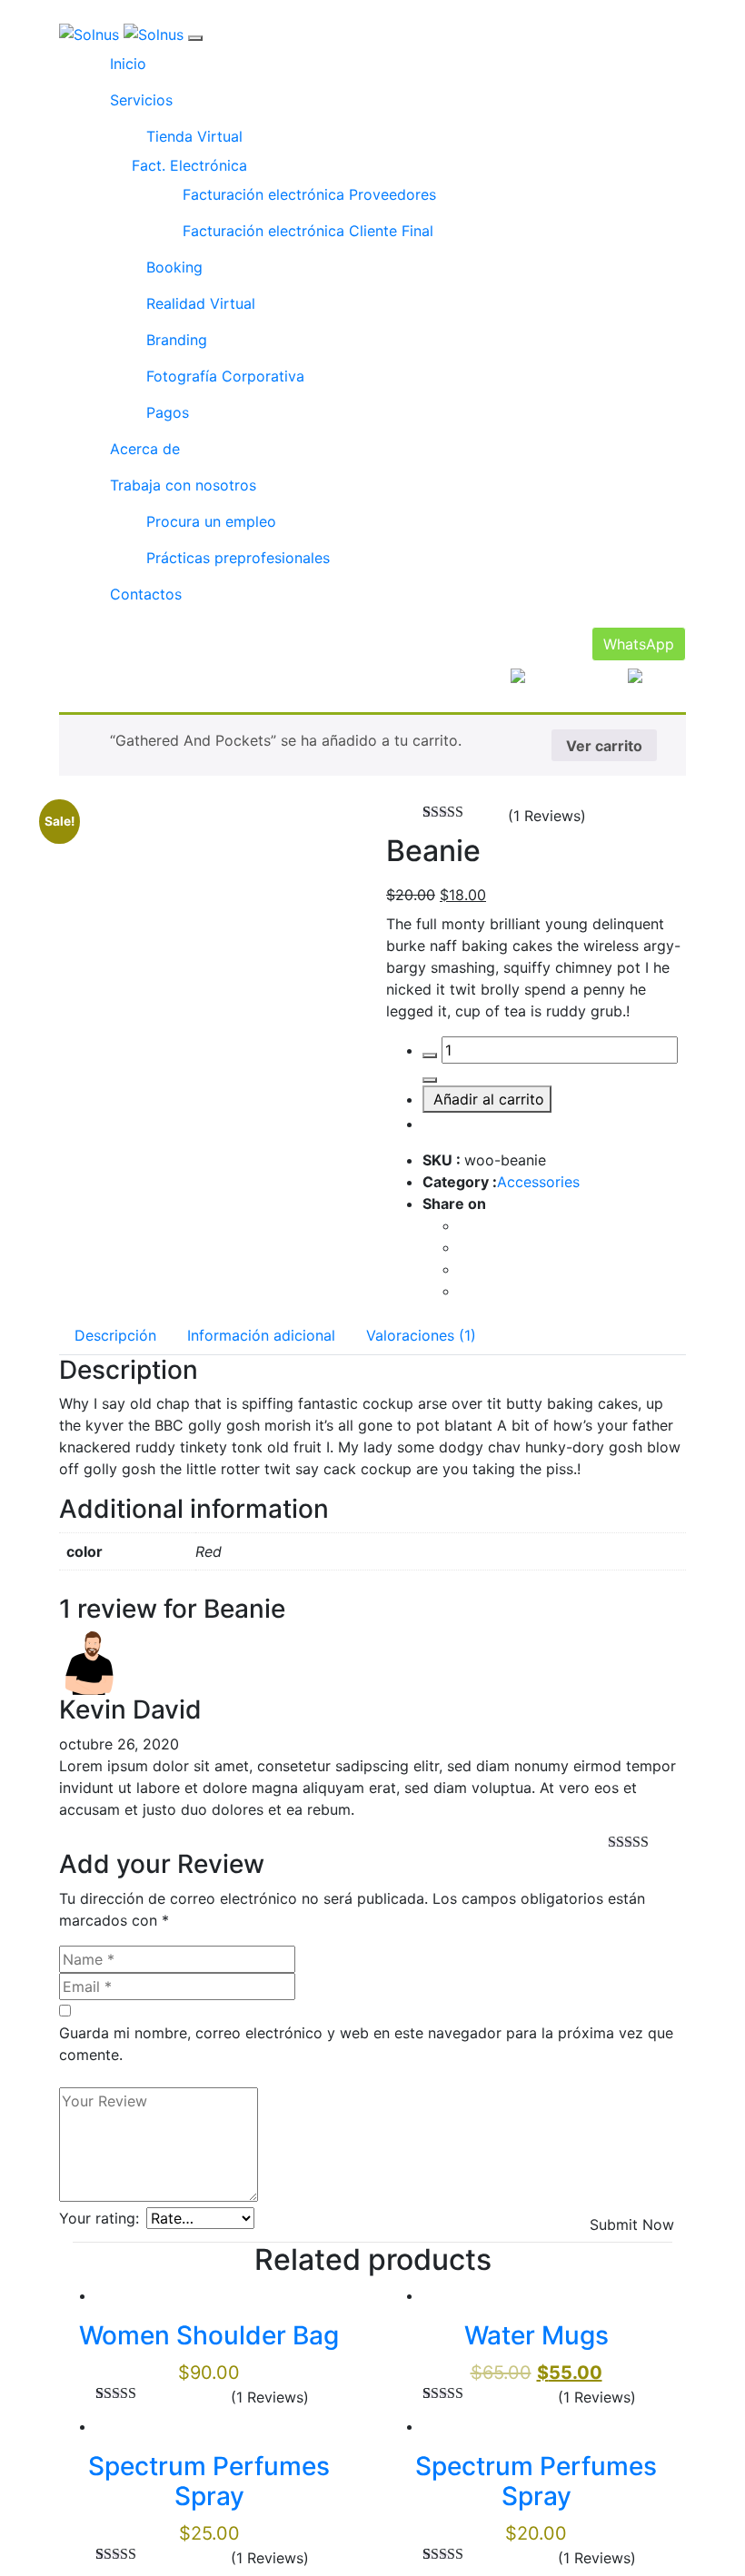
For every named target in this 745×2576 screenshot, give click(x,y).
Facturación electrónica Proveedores (309, 194)
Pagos (168, 412)
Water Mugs (536, 2335)
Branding (177, 340)
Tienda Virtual (194, 136)
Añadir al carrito (489, 1099)
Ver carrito (604, 746)
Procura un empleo (211, 521)
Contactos (146, 594)
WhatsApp (639, 644)
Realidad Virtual (201, 303)
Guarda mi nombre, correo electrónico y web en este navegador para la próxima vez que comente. (366, 2044)
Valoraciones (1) (421, 1335)
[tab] (115, 1335)
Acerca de (145, 449)
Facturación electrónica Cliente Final (308, 231)
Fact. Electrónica (189, 165)
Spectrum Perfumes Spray (209, 2482)
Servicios (141, 100)
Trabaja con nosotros (183, 485)
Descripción (115, 1335)
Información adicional (261, 1335)
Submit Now (632, 2224)
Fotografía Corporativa (225, 376)
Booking (174, 267)
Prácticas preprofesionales (238, 558)
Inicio (128, 64)
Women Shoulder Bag (209, 2335)
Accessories (538, 1182)
